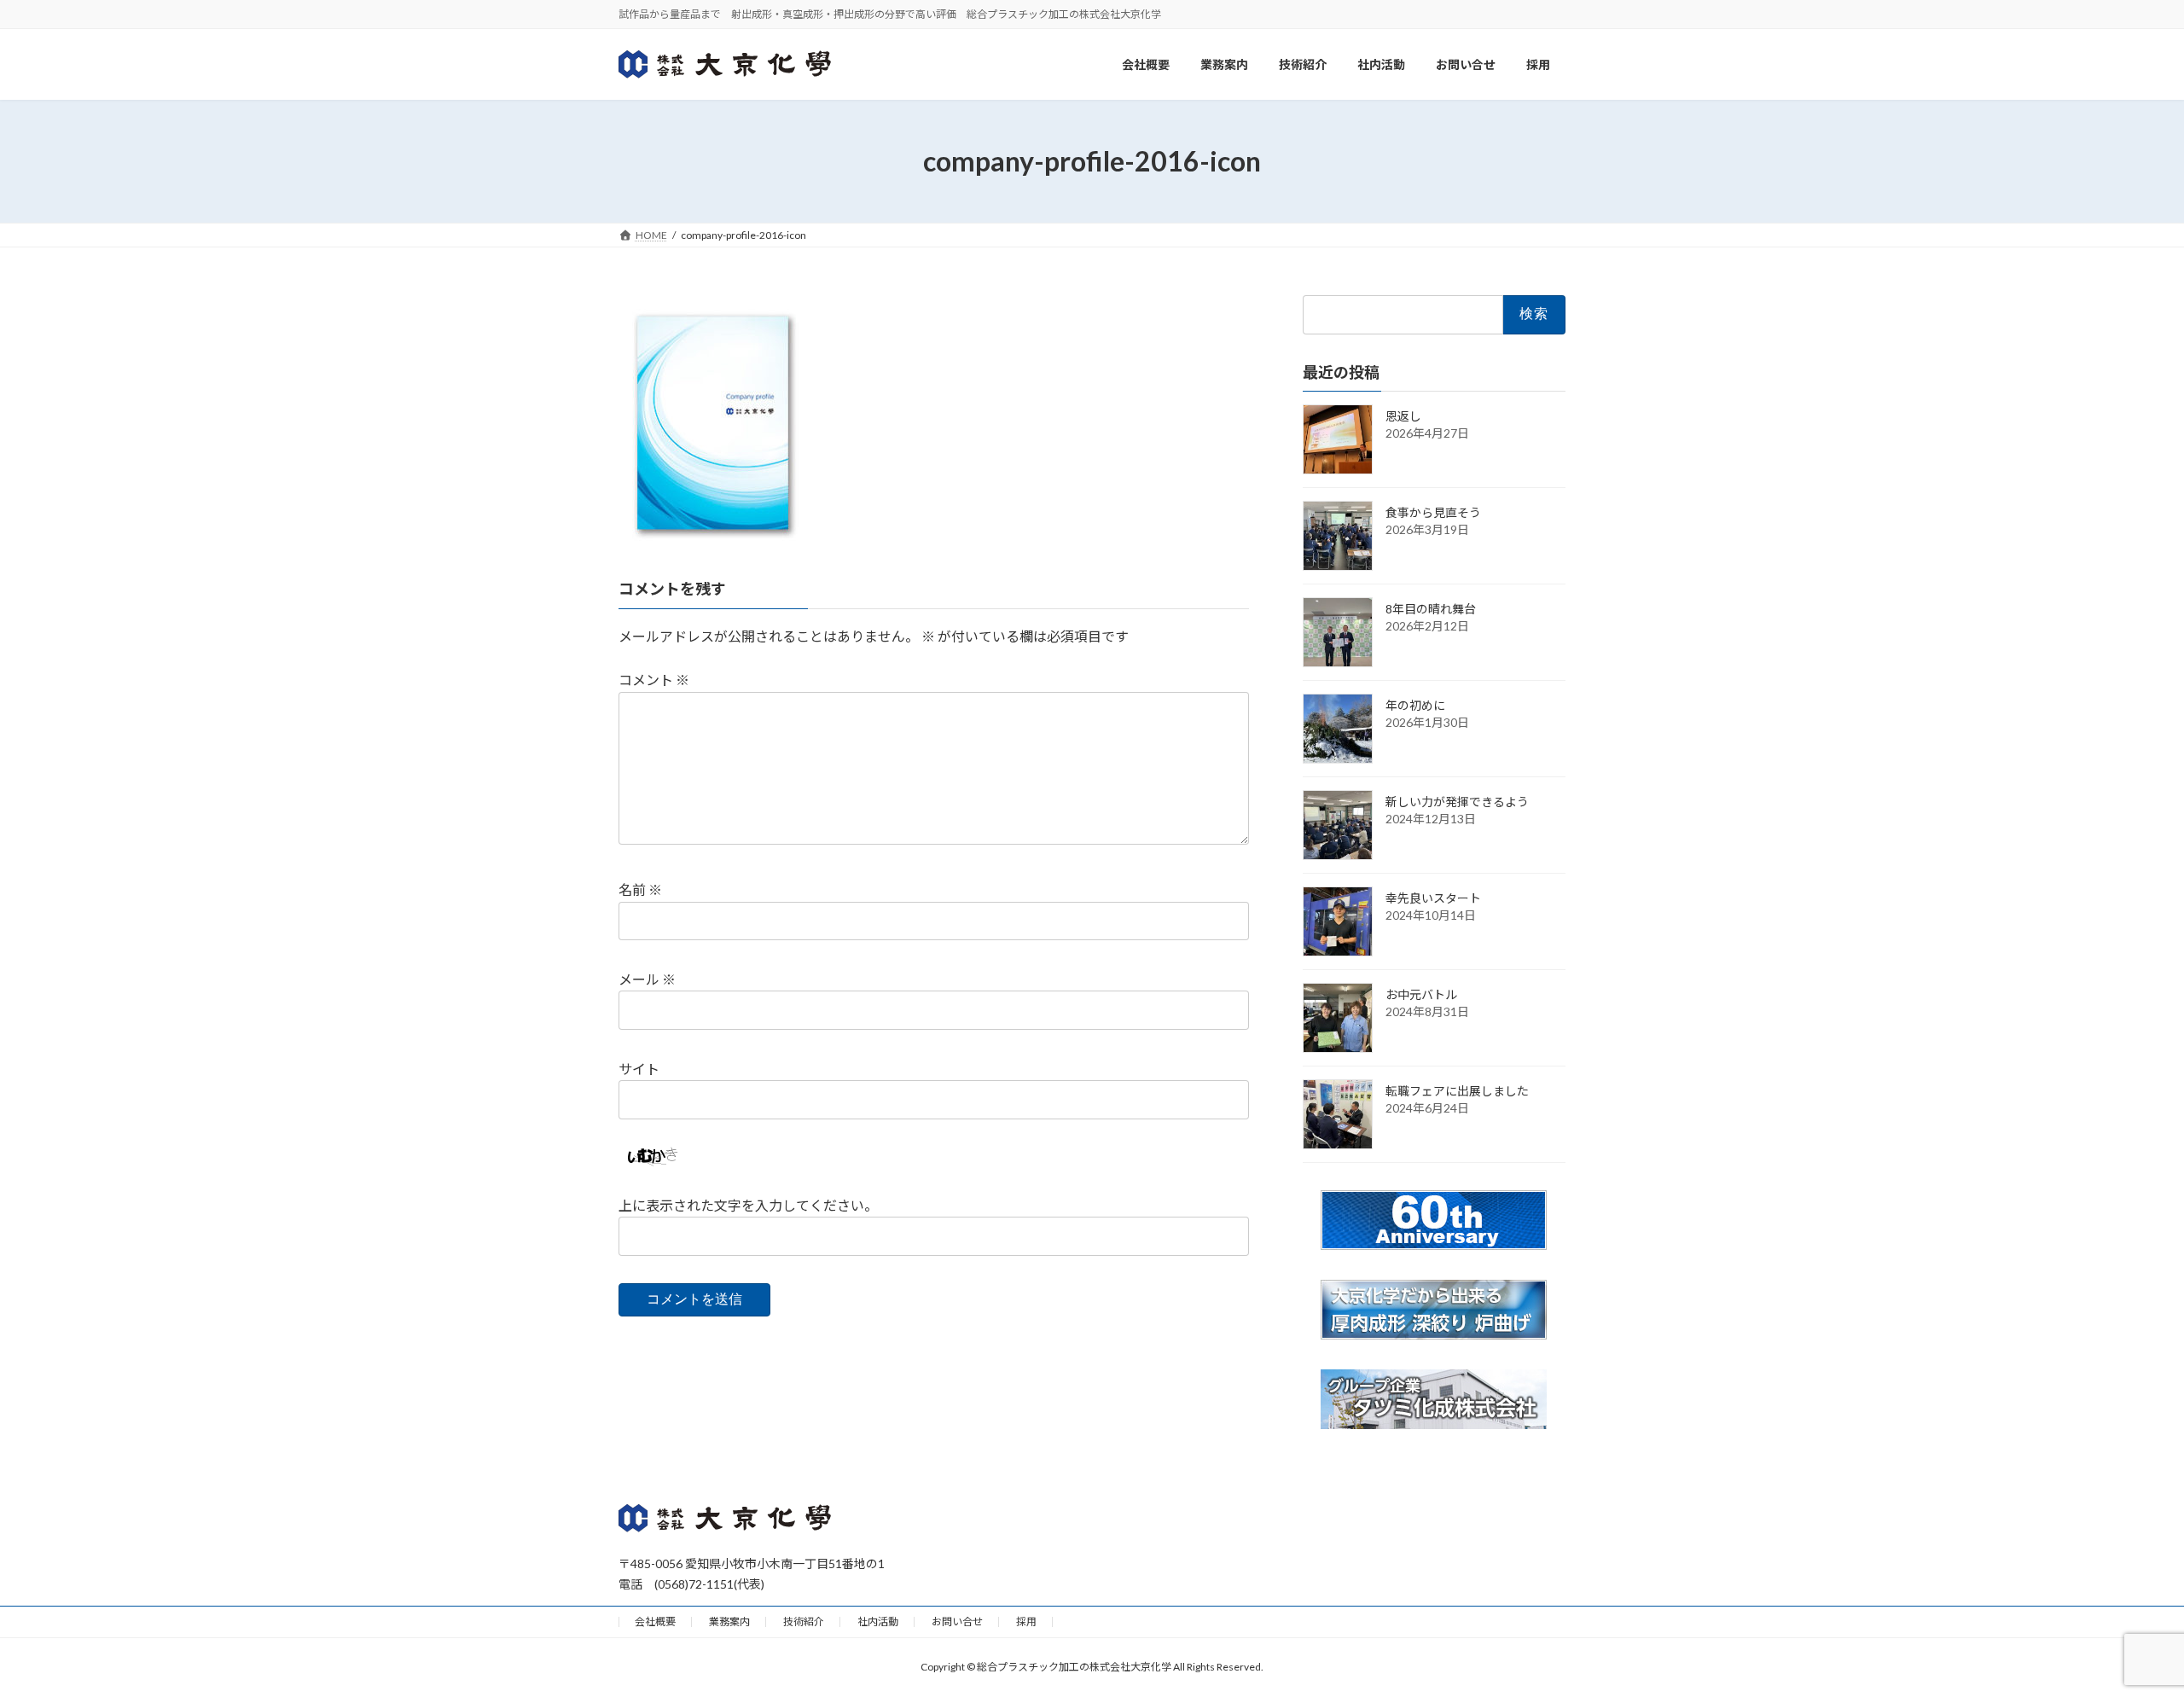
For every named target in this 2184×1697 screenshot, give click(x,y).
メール (647, 979)
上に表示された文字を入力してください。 (748, 1205)
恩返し (1403, 416)
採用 (1026, 1621)
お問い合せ (957, 1621)
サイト (639, 1069)
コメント (654, 680)
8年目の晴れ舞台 (1431, 609)
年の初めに (1415, 705)
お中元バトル (1421, 994)
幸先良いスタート (1433, 898)
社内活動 (878, 1621)
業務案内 (729, 1621)
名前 (640, 889)
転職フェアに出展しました (1457, 1091)
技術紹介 (804, 1621)
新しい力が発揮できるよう (1457, 802)
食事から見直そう (1433, 512)
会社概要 (655, 1621)
